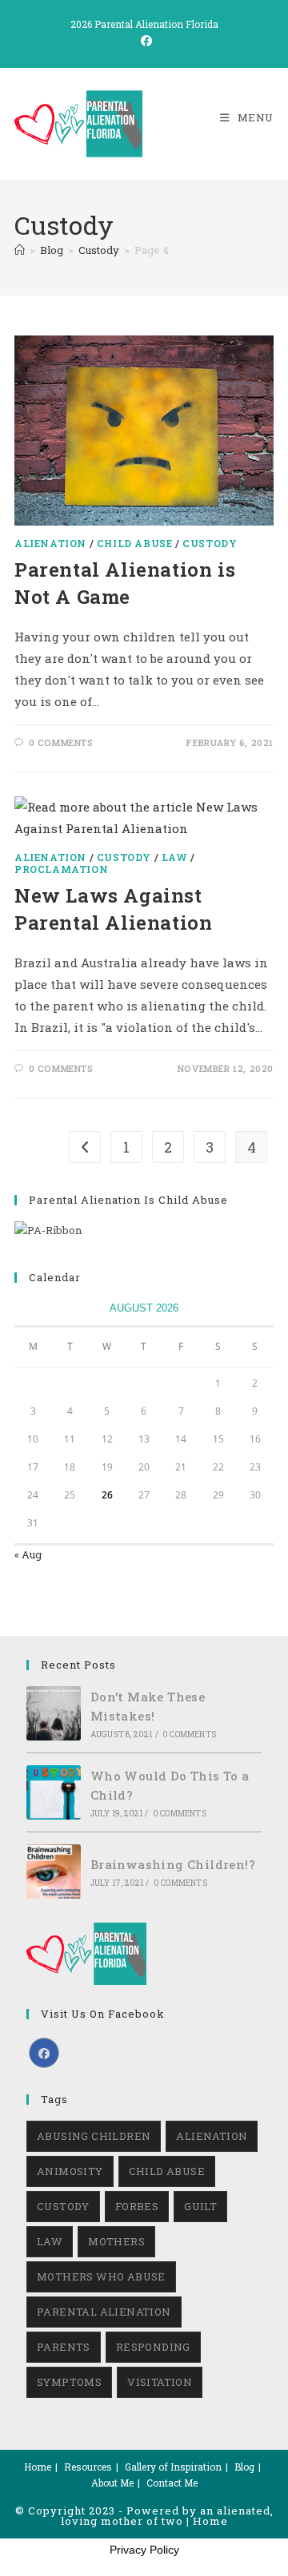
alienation (212, 2136)
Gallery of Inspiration (173, 2467)
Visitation (160, 2382)
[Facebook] (44, 2053)
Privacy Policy (144, 2550)
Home (38, 2467)
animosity (70, 2171)
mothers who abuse (101, 2276)
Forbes (137, 2206)
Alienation (50, 543)
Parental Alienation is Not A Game (125, 583)
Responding (153, 2347)
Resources (88, 2467)
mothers (116, 2241)
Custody (210, 543)
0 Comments (61, 742)
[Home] (20, 250)
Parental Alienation (104, 2312)
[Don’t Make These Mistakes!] (54, 1713)
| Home (207, 2521)
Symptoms (69, 2382)
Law (175, 857)
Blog (244, 2467)
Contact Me (172, 2483)
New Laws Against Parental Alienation (113, 909)
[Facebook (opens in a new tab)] (144, 41)
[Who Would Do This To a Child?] (54, 1792)
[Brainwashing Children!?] (54, 1871)
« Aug (28, 1554)
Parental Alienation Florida (156, 24)
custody (63, 2206)
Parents (64, 2347)
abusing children (94, 2136)
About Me (112, 2483)
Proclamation (61, 869)
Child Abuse (135, 543)
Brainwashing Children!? (173, 1864)
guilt (200, 2206)
